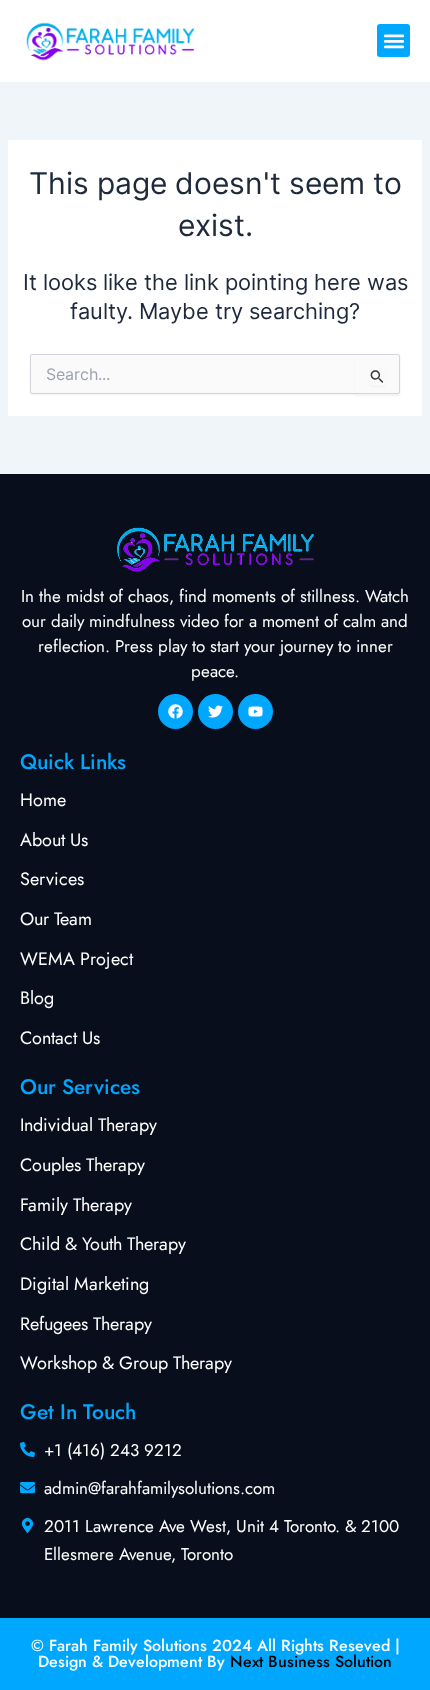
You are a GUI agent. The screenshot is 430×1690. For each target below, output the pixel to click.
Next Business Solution (311, 1661)
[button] (393, 40)
